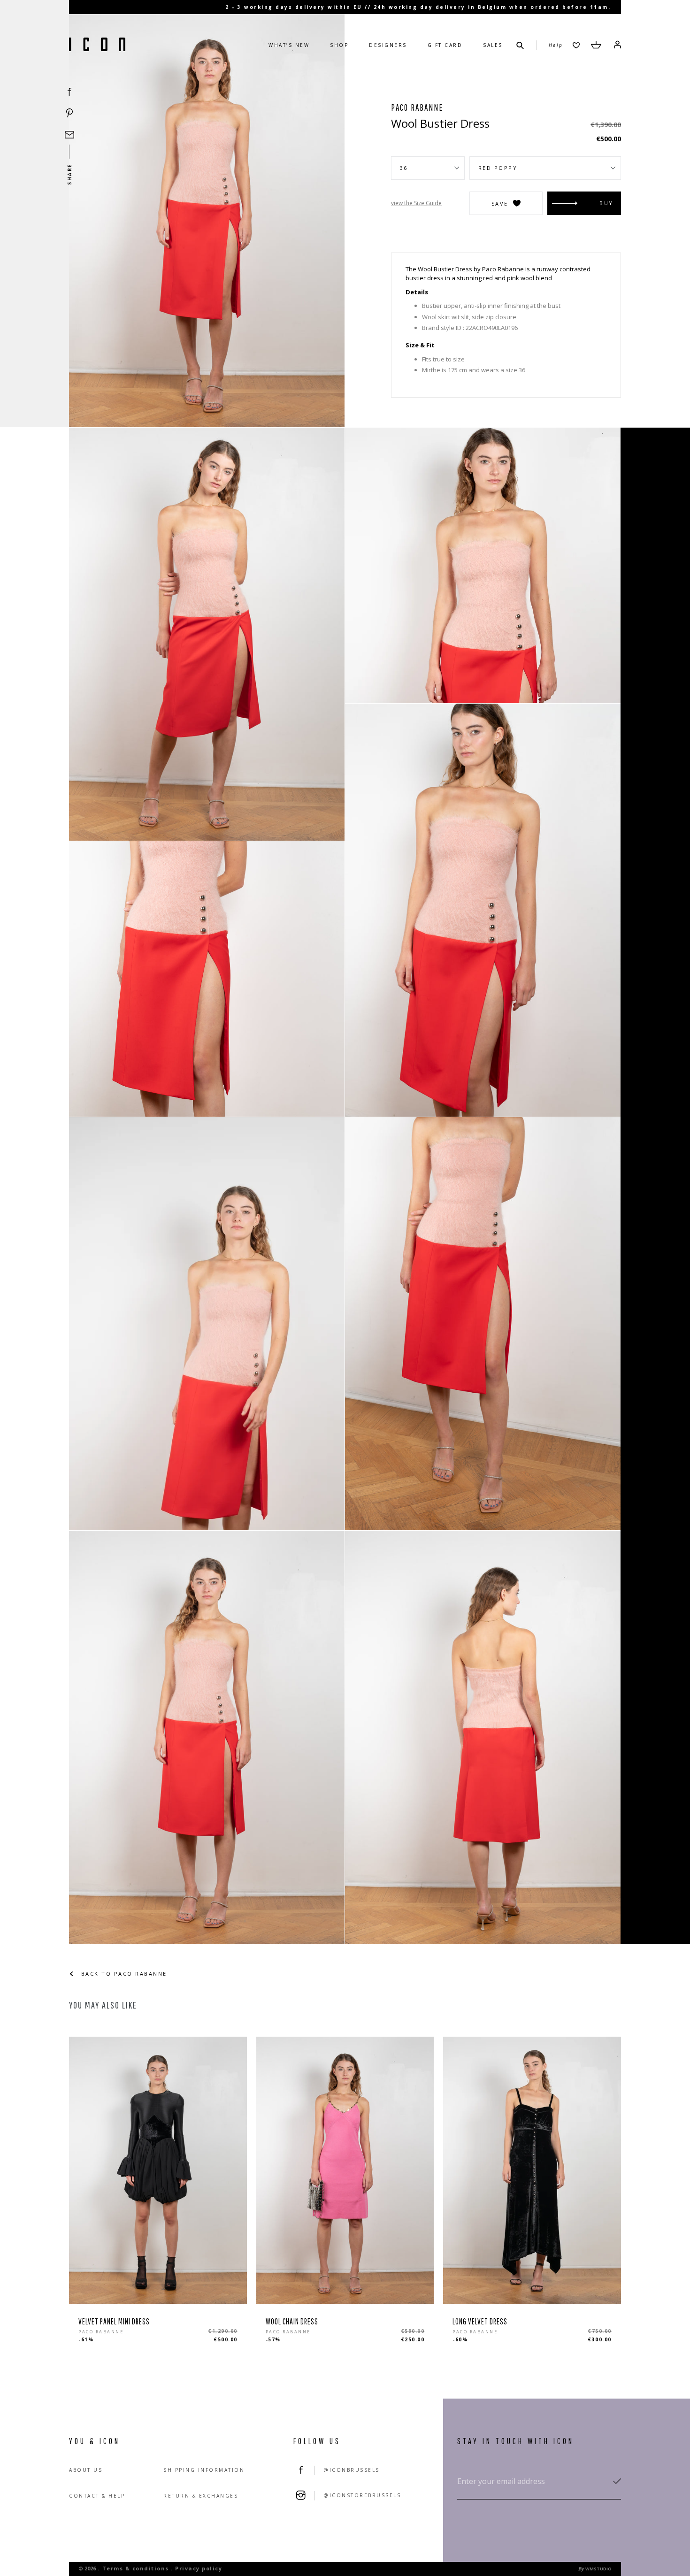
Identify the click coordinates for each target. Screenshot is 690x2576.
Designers (388, 45)
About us (86, 2470)
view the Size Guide (416, 203)
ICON (97, 45)
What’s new (289, 45)
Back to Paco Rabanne (123, 1974)
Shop (339, 45)
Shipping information (204, 2470)
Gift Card (445, 45)
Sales (493, 45)
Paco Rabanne (417, 107)
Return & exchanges (201, 2496)
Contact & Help (97, 2496)
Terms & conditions (136, 2568)
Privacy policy (199, 2568)
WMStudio (598, 2569)
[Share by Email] (69, 135)
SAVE (500, 203)
